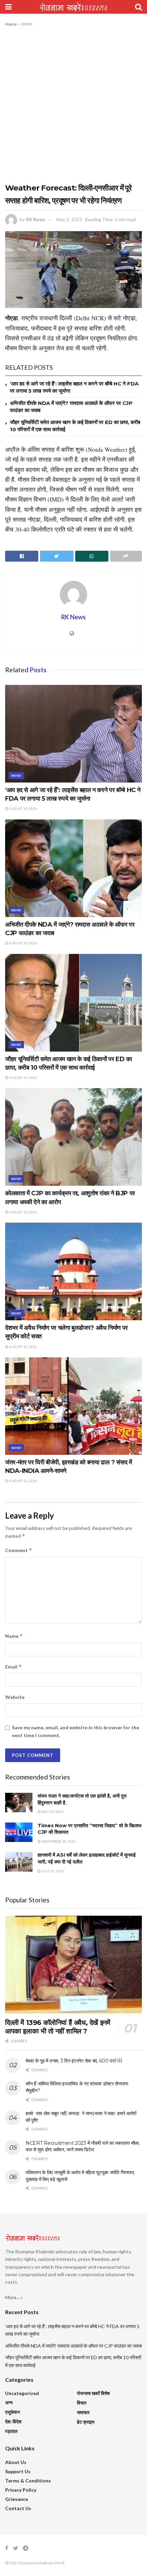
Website (15, 1697)
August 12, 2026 (23, 1347)
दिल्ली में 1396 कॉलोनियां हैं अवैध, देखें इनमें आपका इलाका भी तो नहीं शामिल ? (57, 2027)
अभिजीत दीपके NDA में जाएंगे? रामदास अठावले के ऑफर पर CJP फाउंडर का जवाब (73, 2346)
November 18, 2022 (58, 1841)
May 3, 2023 (69, 220)
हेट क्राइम (86, 2422)
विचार (82, 2403)
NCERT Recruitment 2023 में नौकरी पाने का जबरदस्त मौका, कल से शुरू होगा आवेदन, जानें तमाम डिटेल (83, 2146)
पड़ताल (11, 2431)
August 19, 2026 (23, 808)
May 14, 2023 (52, 1812)
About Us (16, 2462)
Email (14, 1667)
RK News (36, 220)
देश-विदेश (13, 2422)
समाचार (27, 24)
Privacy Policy (21, 2490)
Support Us (18, 2471)
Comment (19, 1550)
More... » (14, 2297)
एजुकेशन (12, 2412)
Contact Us (18, 2508)
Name (14, 1636)
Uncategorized (22, 2393)
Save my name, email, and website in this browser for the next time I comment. (76, 1731)
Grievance (17, 2499)
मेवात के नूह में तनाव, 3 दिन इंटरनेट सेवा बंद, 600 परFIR (74, 2061)
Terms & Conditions (28, 2481)
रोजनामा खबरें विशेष (93, 2393)
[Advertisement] (73, 105)
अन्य (9, 2402)
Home (11, 24)
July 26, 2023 (52, 1871)
